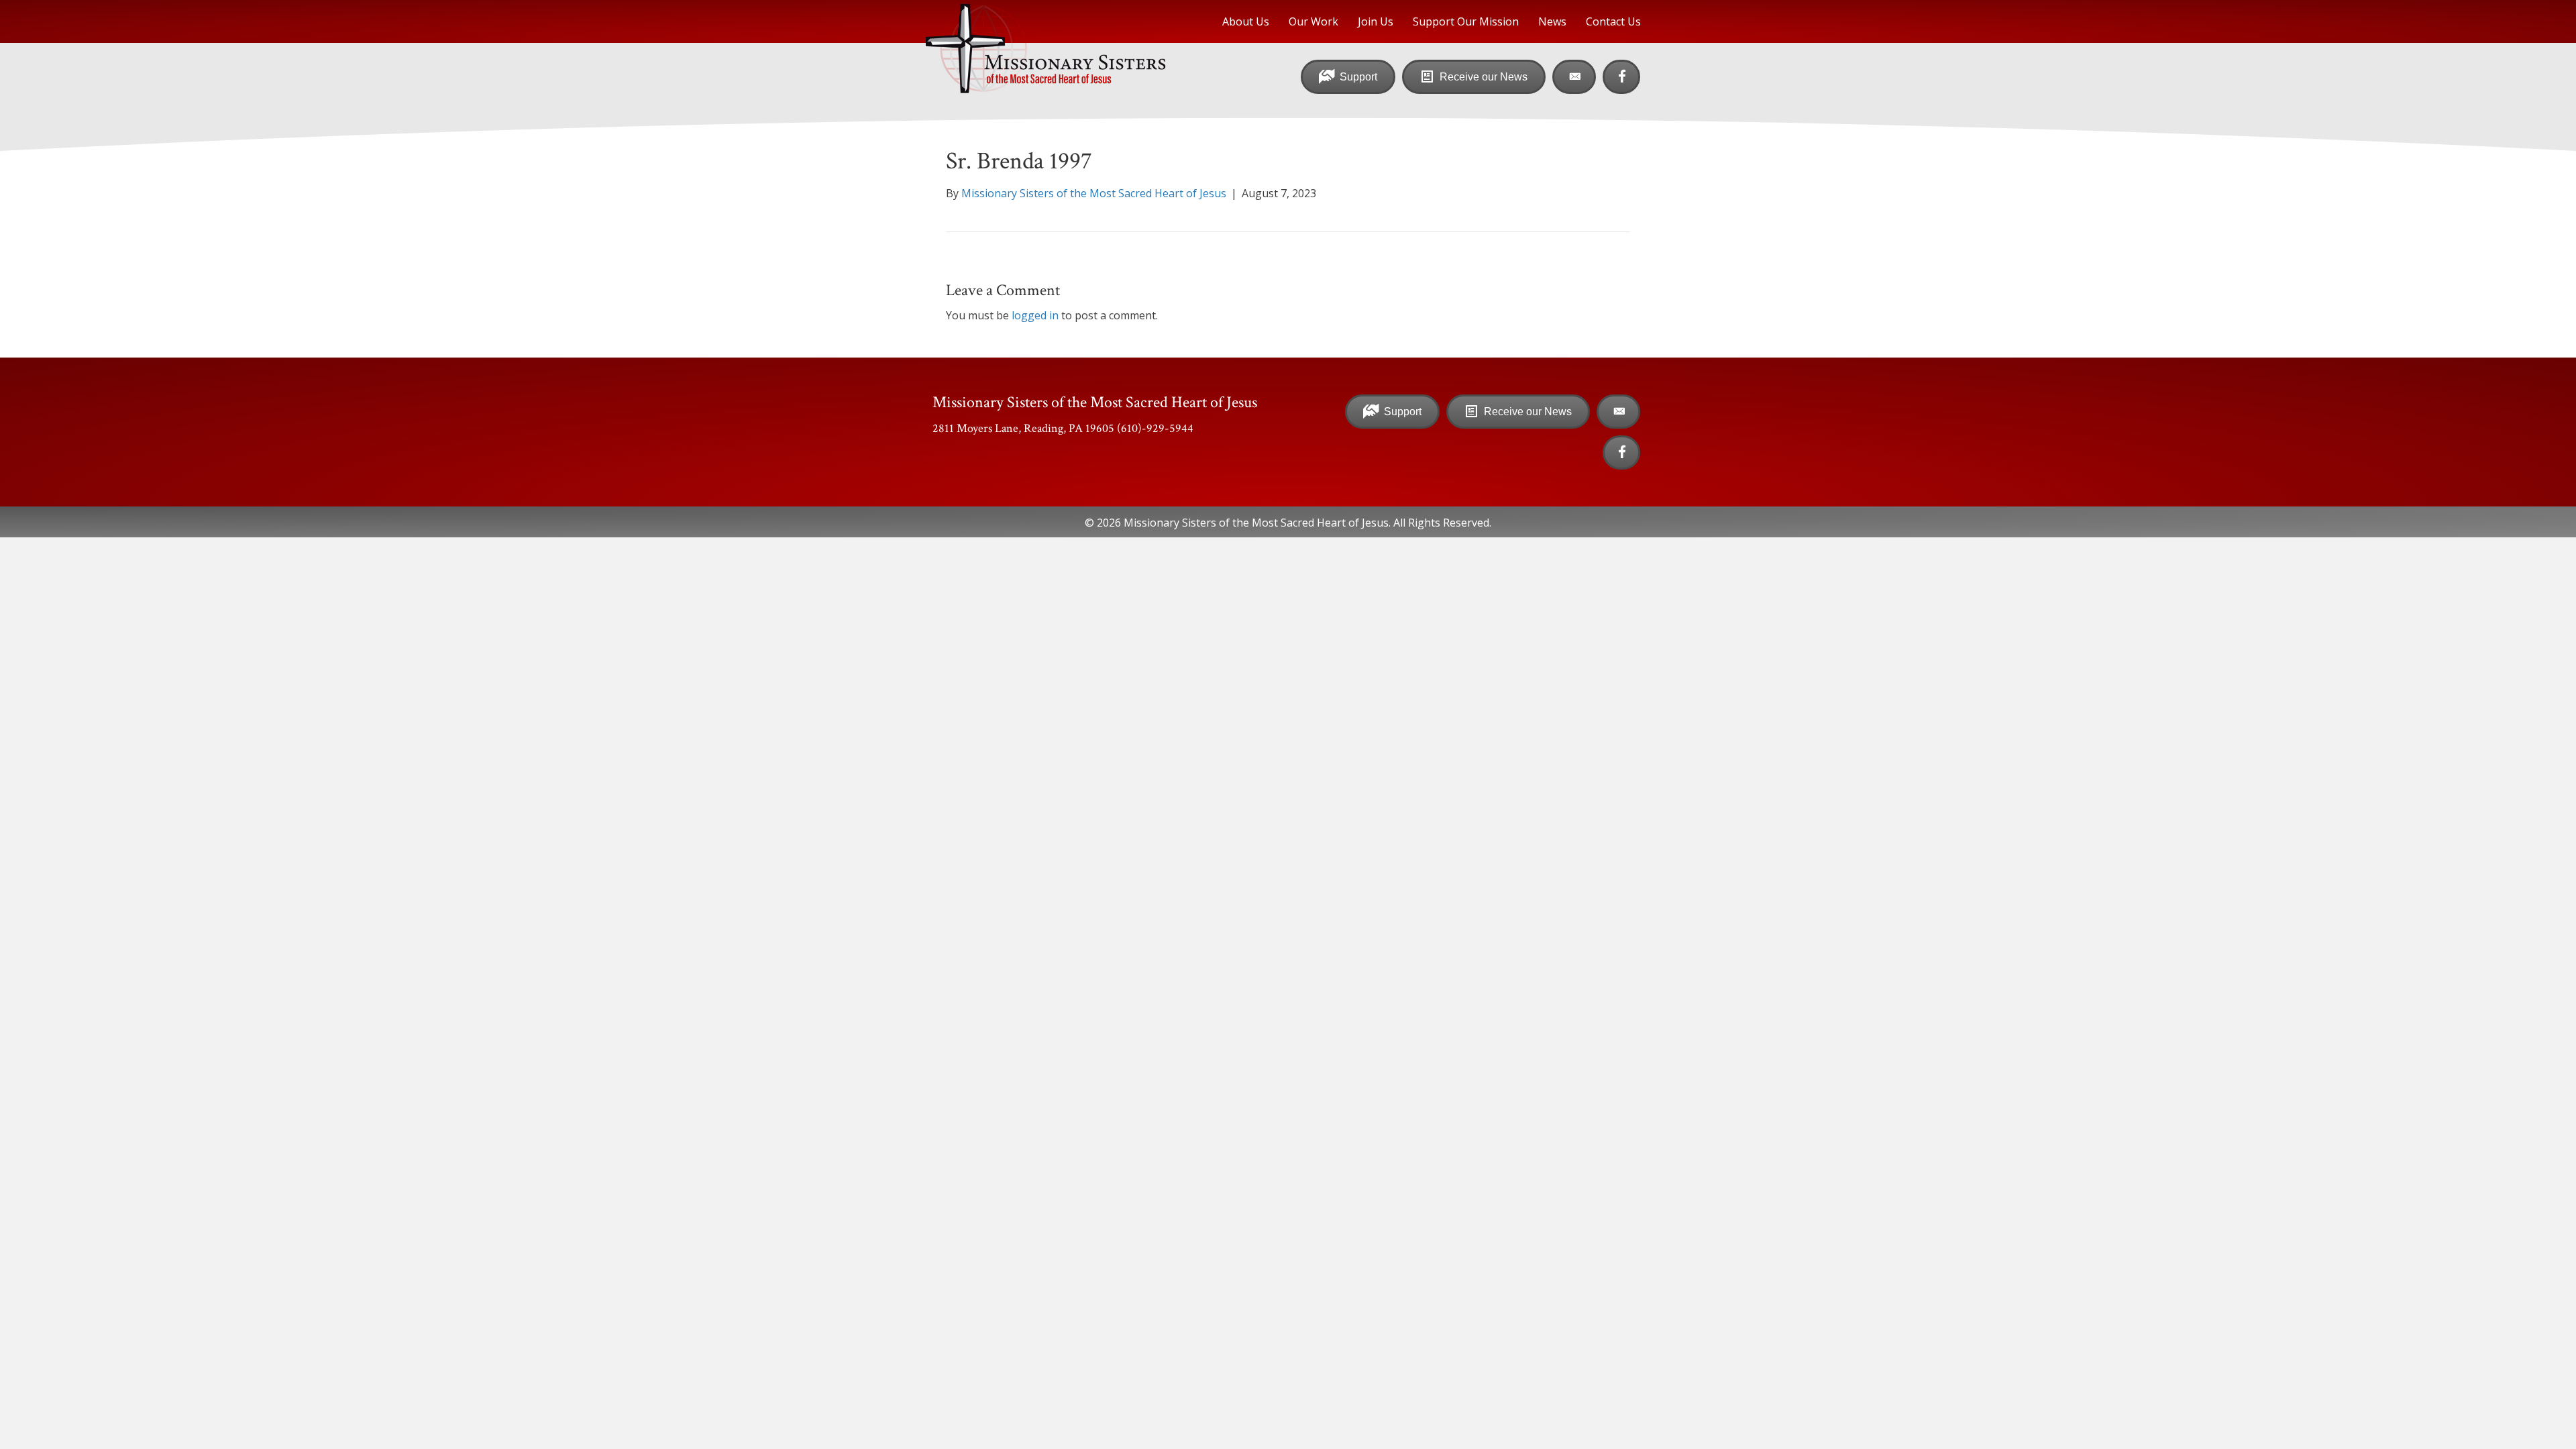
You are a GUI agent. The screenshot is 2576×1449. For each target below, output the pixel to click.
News (1552, 21)
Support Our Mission (1466, 21)
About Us (1246, 21)
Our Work (1313, 21)
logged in (1035, 315)
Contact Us (1613, 21)
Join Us (1376, 21)
